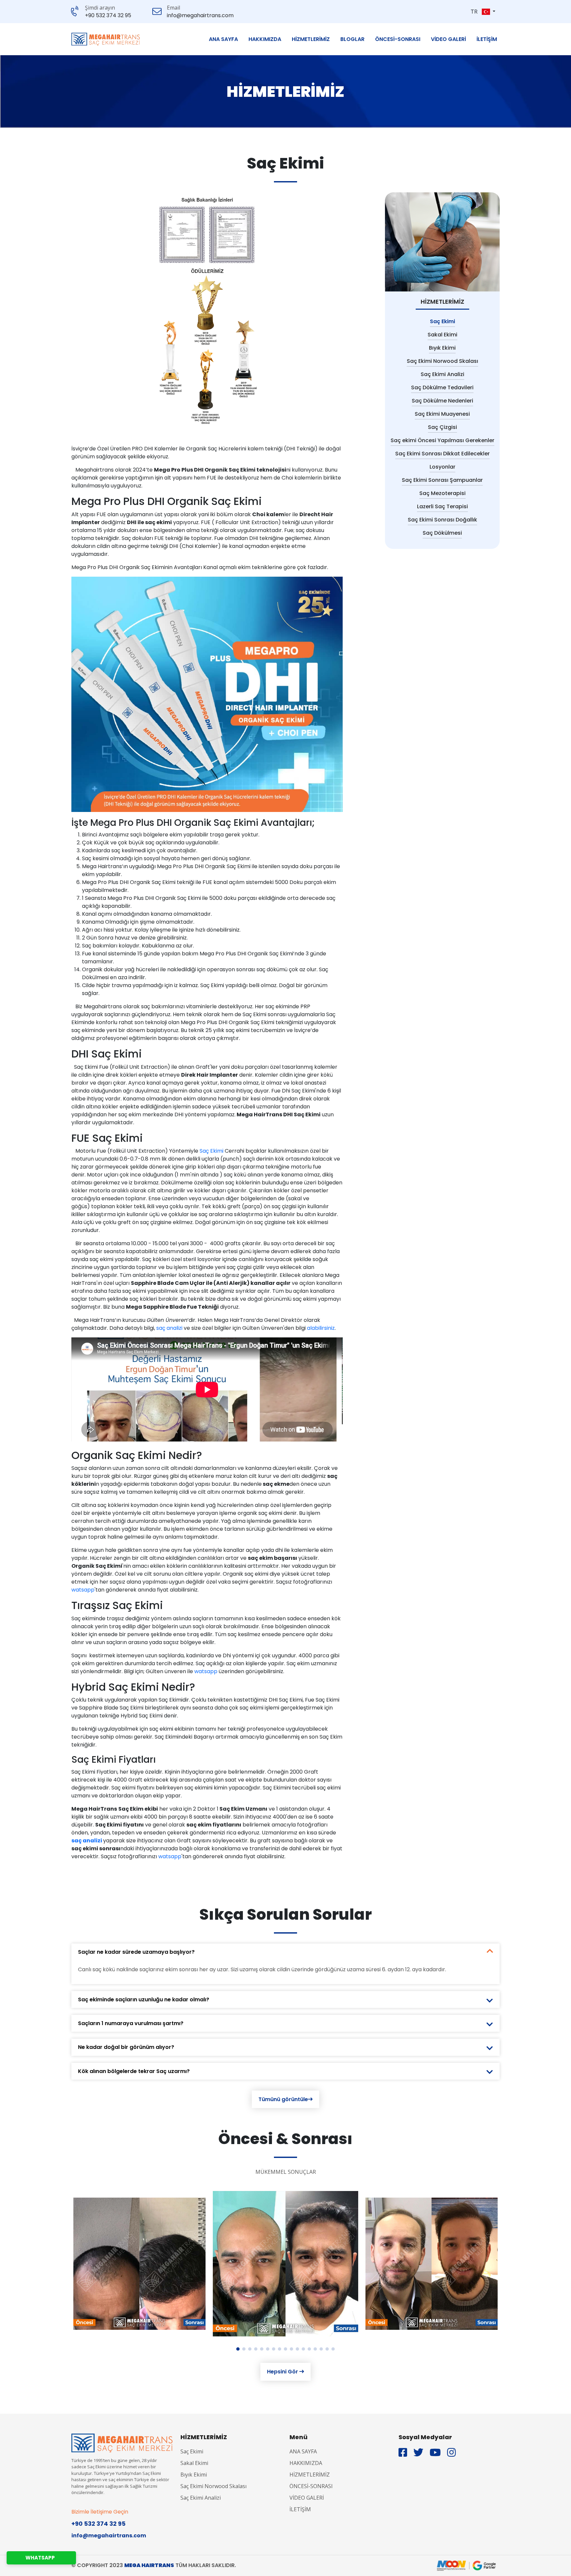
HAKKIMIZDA (265, 39)
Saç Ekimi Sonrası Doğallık (442, 520)
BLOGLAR (352, 39)
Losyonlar (442, 467)
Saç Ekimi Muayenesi (442, 414)
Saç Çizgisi (442, 427)
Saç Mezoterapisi (442, 493)
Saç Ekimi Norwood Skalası (442, 361)
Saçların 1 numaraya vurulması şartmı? (131, 2023)
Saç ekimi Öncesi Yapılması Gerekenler (442, 440)
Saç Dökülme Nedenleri (442, 401)
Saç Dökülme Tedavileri (442, 387)
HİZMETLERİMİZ (311, 39)
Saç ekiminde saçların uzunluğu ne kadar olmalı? (144, 1999)
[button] (489, 12)
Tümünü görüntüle (283, 2099)
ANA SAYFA (223, 39)
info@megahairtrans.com (200, 16)
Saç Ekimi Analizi (442, 374)
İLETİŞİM (487, 39)
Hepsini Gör (283, 2372)
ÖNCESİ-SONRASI (398, 39)
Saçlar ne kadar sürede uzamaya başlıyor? (136, 1952)
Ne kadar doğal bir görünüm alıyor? (126, 2047)
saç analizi (169, 1328)
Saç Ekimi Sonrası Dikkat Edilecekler (442, 454)
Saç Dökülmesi (442, 533)
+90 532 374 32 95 (108, 16)
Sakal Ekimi (442, 335)
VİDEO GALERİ (448, 39)
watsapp (83, 1590)
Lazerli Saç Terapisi (442, 506)
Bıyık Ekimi (442, 348)
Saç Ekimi (212, 1151)
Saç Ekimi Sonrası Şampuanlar (442, 480)
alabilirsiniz (321, 1328)
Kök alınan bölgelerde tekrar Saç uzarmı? (134, 2071)
